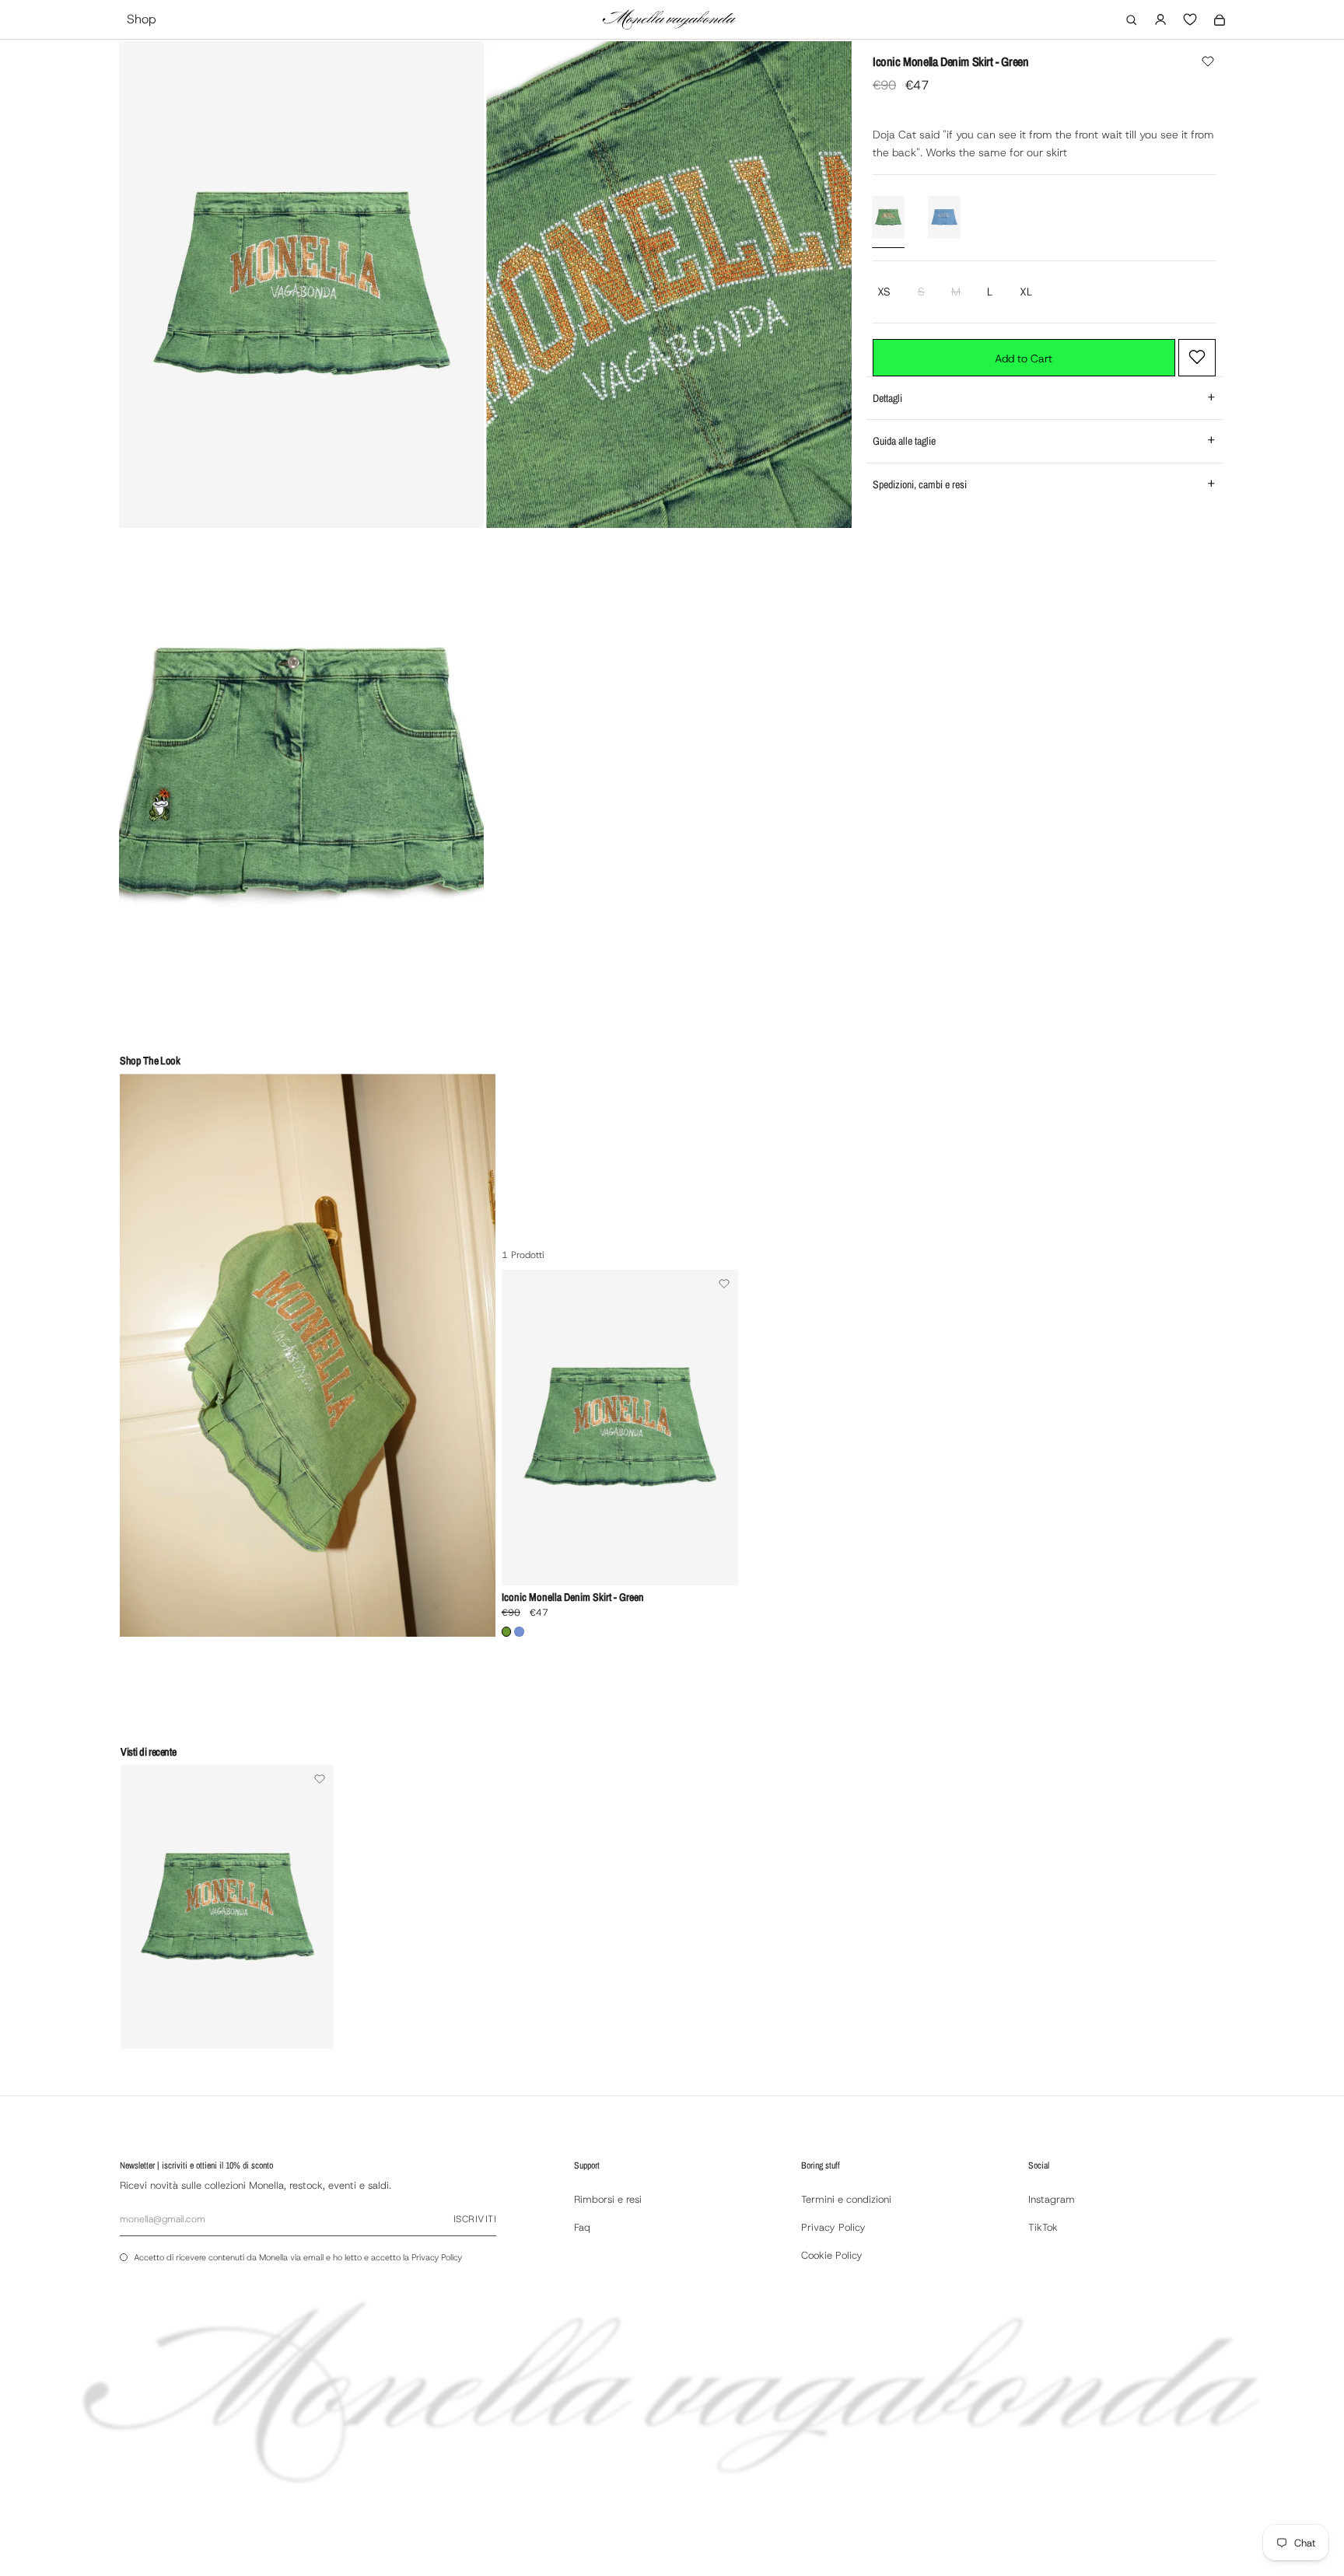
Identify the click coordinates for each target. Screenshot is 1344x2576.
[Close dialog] (827, 1087)
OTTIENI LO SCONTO (674, 1403)
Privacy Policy (725, 1437)
